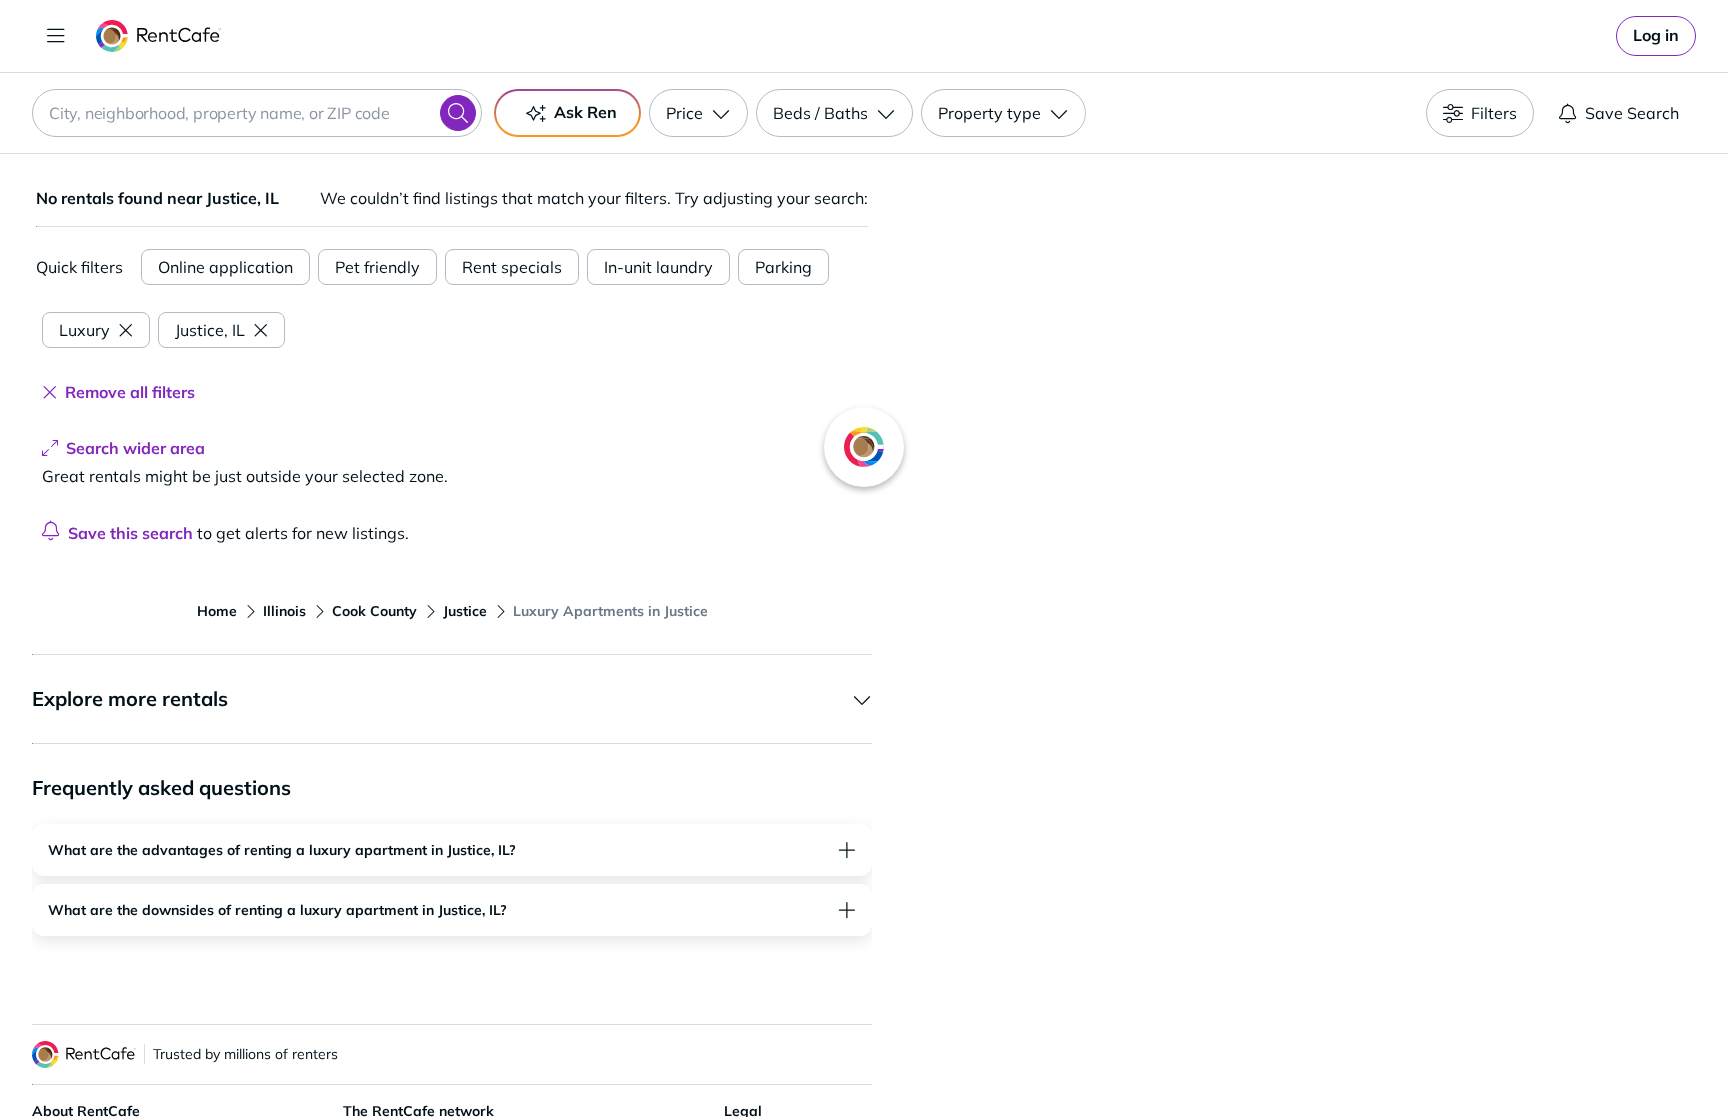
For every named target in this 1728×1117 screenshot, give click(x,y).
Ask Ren (585, 112)
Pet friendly (377, 267)
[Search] (458, 113)
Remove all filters (130, 392)
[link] (1656, 36)
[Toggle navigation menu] (56, 36)
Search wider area (135, 448)
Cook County (374, 611)
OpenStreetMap (1400, 1058)
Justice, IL (210, 330)
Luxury (84, 330)
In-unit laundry (658, 267)
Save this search (130, 533)
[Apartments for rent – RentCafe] (158, 36)
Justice (465, 611)
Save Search (1632, 113)
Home (217, 611)
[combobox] (257, 113)
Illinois (284, 611)
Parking (783, 267)
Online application (225, 267)
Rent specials (512, 267)
